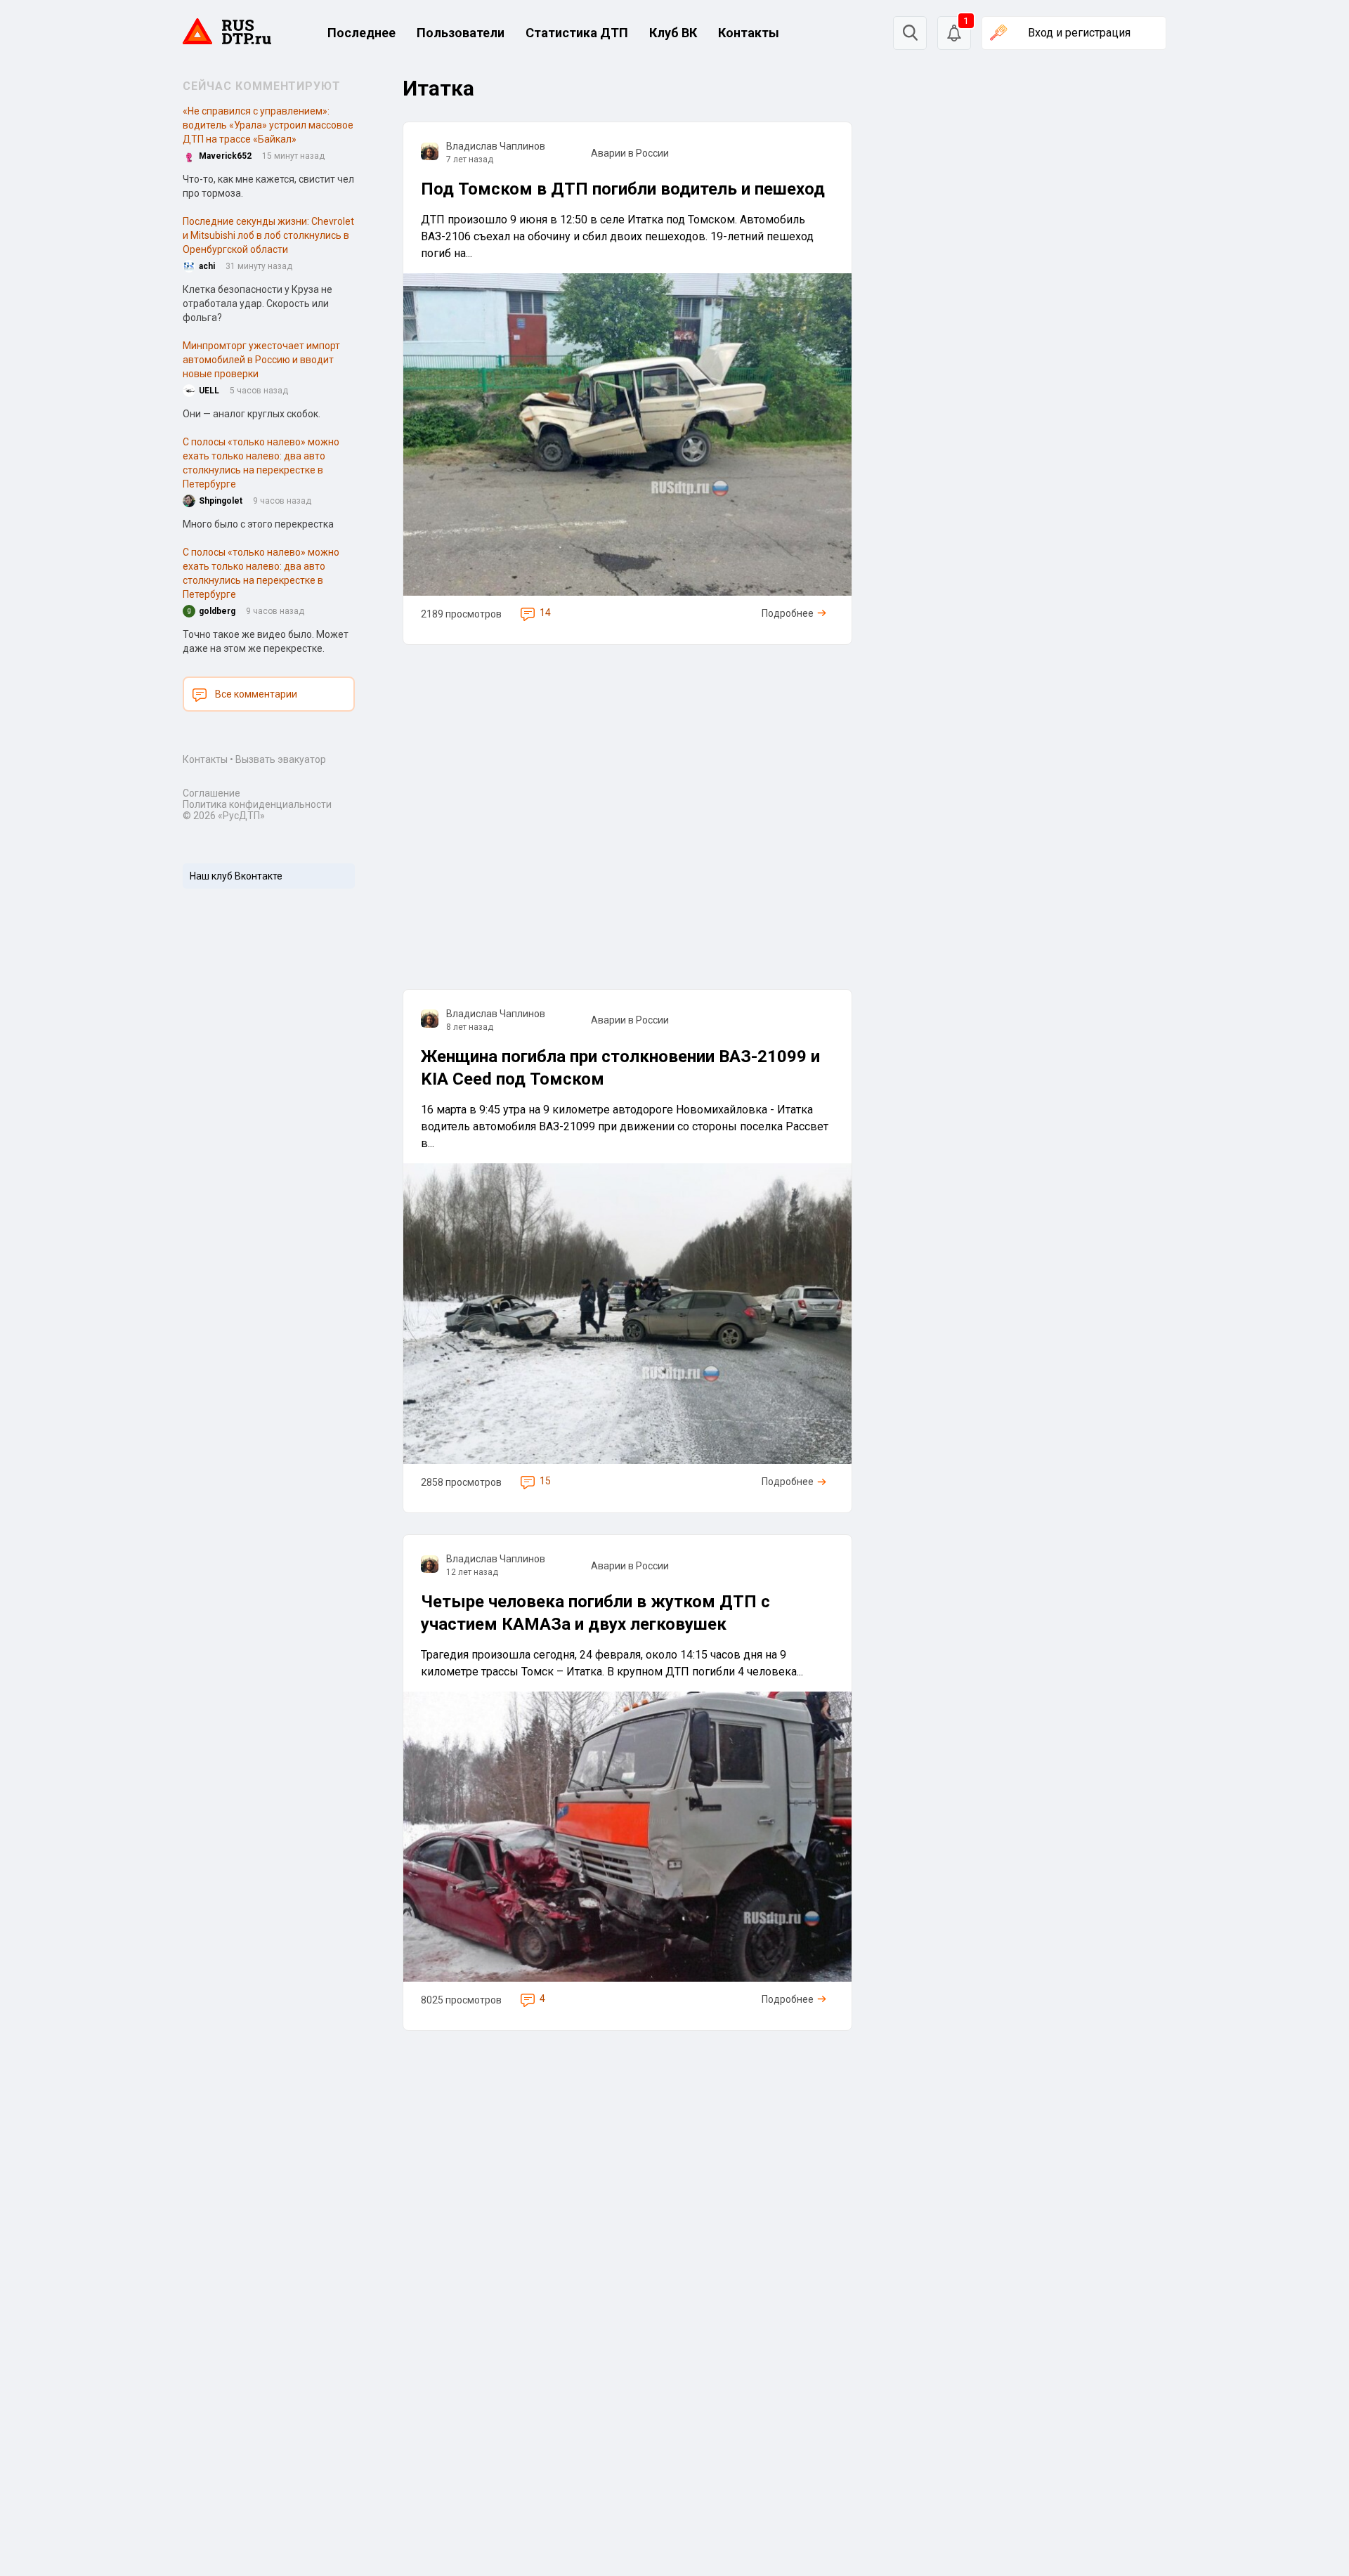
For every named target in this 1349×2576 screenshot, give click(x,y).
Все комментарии (256, 694)
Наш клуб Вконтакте (236, 876)
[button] (954, 33)
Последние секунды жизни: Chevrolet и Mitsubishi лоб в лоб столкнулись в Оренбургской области (268, 235)
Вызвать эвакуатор (281, 759)
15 (545, 1481)
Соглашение (211, 793)
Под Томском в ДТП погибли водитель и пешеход (623, 189)
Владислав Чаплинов (496, 146)
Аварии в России (630, 153)
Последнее (361, 33)
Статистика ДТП (577, 33)
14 (545, 613)
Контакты (749, 33)
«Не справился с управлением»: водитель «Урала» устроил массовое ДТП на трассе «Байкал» (268, 125)
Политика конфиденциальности (257, 804)
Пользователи (461, 33)
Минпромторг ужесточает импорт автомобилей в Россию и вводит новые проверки (261, 360)
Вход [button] (1079, 33)
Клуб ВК (673, 33)
